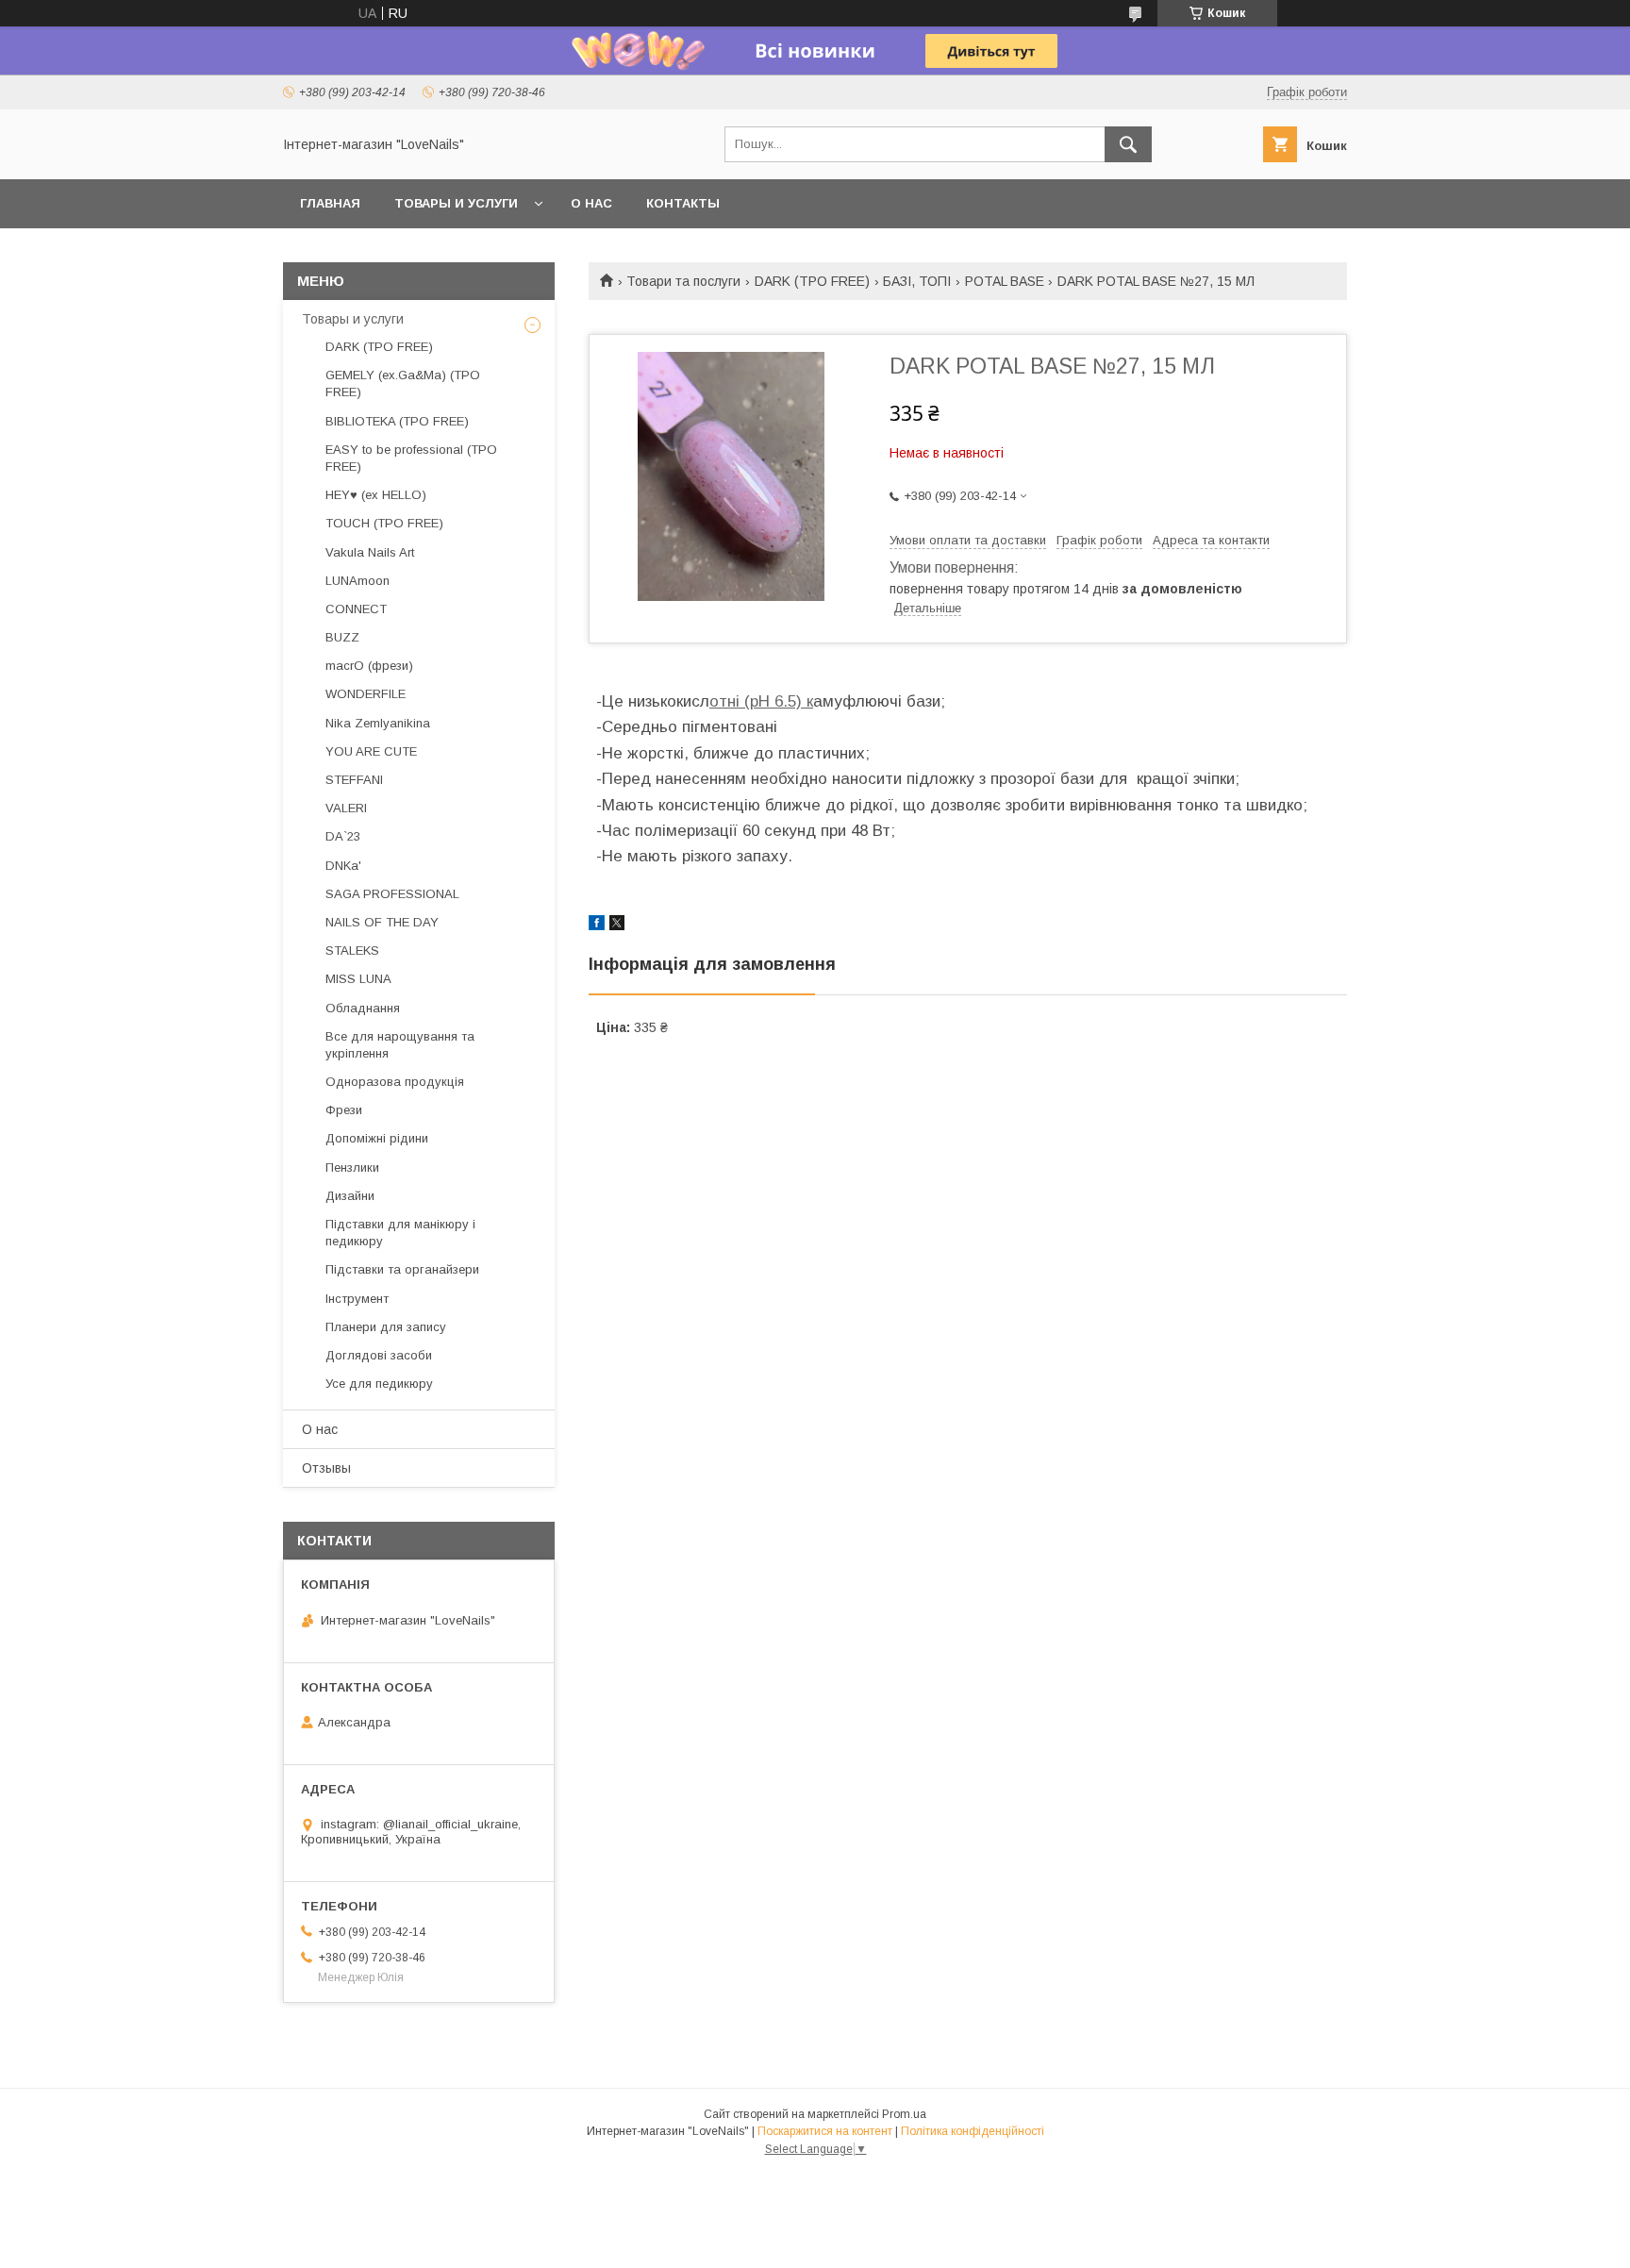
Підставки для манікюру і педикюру (400, 1233)
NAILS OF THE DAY (382, 922)
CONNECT (356, 609)
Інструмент (357, 1299)
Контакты (683, 203)
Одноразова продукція (395, 1082)
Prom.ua (904, 2114)
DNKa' (343, 866)
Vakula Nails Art (370, 552)
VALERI (346, 808)
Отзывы (326, 1468)
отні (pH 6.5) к (761, 701)
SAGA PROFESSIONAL (392, 894)
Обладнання (363, 1008)
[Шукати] (1128, 144)
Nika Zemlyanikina (378, 723)
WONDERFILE (366, 694)
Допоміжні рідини (377, 1138)
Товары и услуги (456, 203)
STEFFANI (354, 780)
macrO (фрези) (369, 666)
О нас (591, 203)
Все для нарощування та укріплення (400, 1045)
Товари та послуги (683, 281)
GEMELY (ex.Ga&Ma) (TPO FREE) (403, 384)
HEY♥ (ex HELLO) (376, 495)
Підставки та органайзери (402, 1269)
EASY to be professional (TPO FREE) (411, 458)
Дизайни (350, 1196)
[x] (617, 926)
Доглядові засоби (379, 1355)
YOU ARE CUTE (371, 751)
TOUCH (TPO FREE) (384, 523)
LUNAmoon (358, 581)
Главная (330, 203)
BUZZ (342, 637)
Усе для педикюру (379, 1384)
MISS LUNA (358, 979)
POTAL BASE (1005, 281)
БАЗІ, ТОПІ (917, 281)
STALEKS (352, 951)
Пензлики (352, 1167)
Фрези (344, 1110)
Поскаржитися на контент (825, 2131)
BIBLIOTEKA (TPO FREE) (397, 421)
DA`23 (343, 836)
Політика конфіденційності (973, 2131)
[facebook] (597, 926)
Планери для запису (386, 1327)
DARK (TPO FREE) (812, 281)
